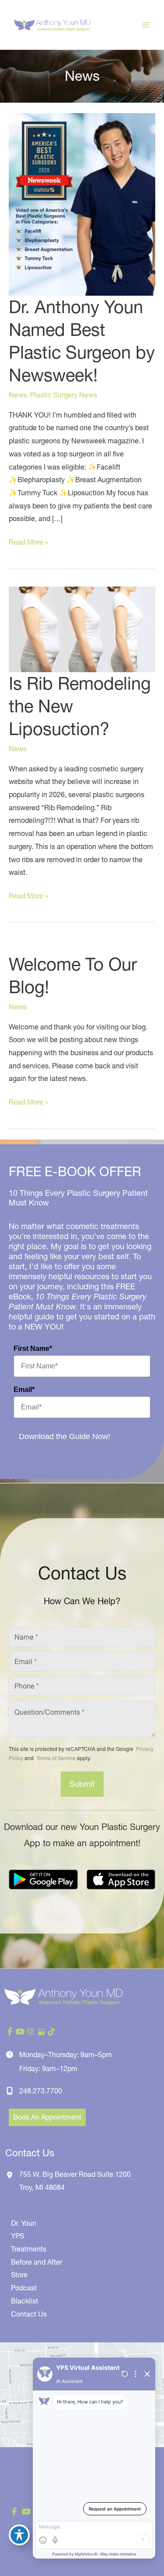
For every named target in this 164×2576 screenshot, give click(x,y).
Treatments (29, 2249)
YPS (17, 2236)
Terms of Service (55, 1758)
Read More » (28, 543)
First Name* (33, 1348)
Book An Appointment (47, 2117)
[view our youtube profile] (20, 2032)
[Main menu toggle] (146, 25)
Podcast (24, 2288)
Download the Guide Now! (65, 1436)
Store (19, 2275)
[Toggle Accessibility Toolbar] (19, 2535)
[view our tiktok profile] (52, 2032)
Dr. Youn (24, 2223)
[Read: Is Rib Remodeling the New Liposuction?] (82, 628)
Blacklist (24, 2301)
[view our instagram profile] (31, 2032)
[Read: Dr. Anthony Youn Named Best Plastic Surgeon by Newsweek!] (82, 204)
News (18, 395)
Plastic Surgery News (64, 395)
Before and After (37, 2262)
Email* (24, 1390)
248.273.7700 (41, 2091)
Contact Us (29, 2314)
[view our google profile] (41, 2032)
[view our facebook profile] (10, 2032)
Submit (82, 1784)
